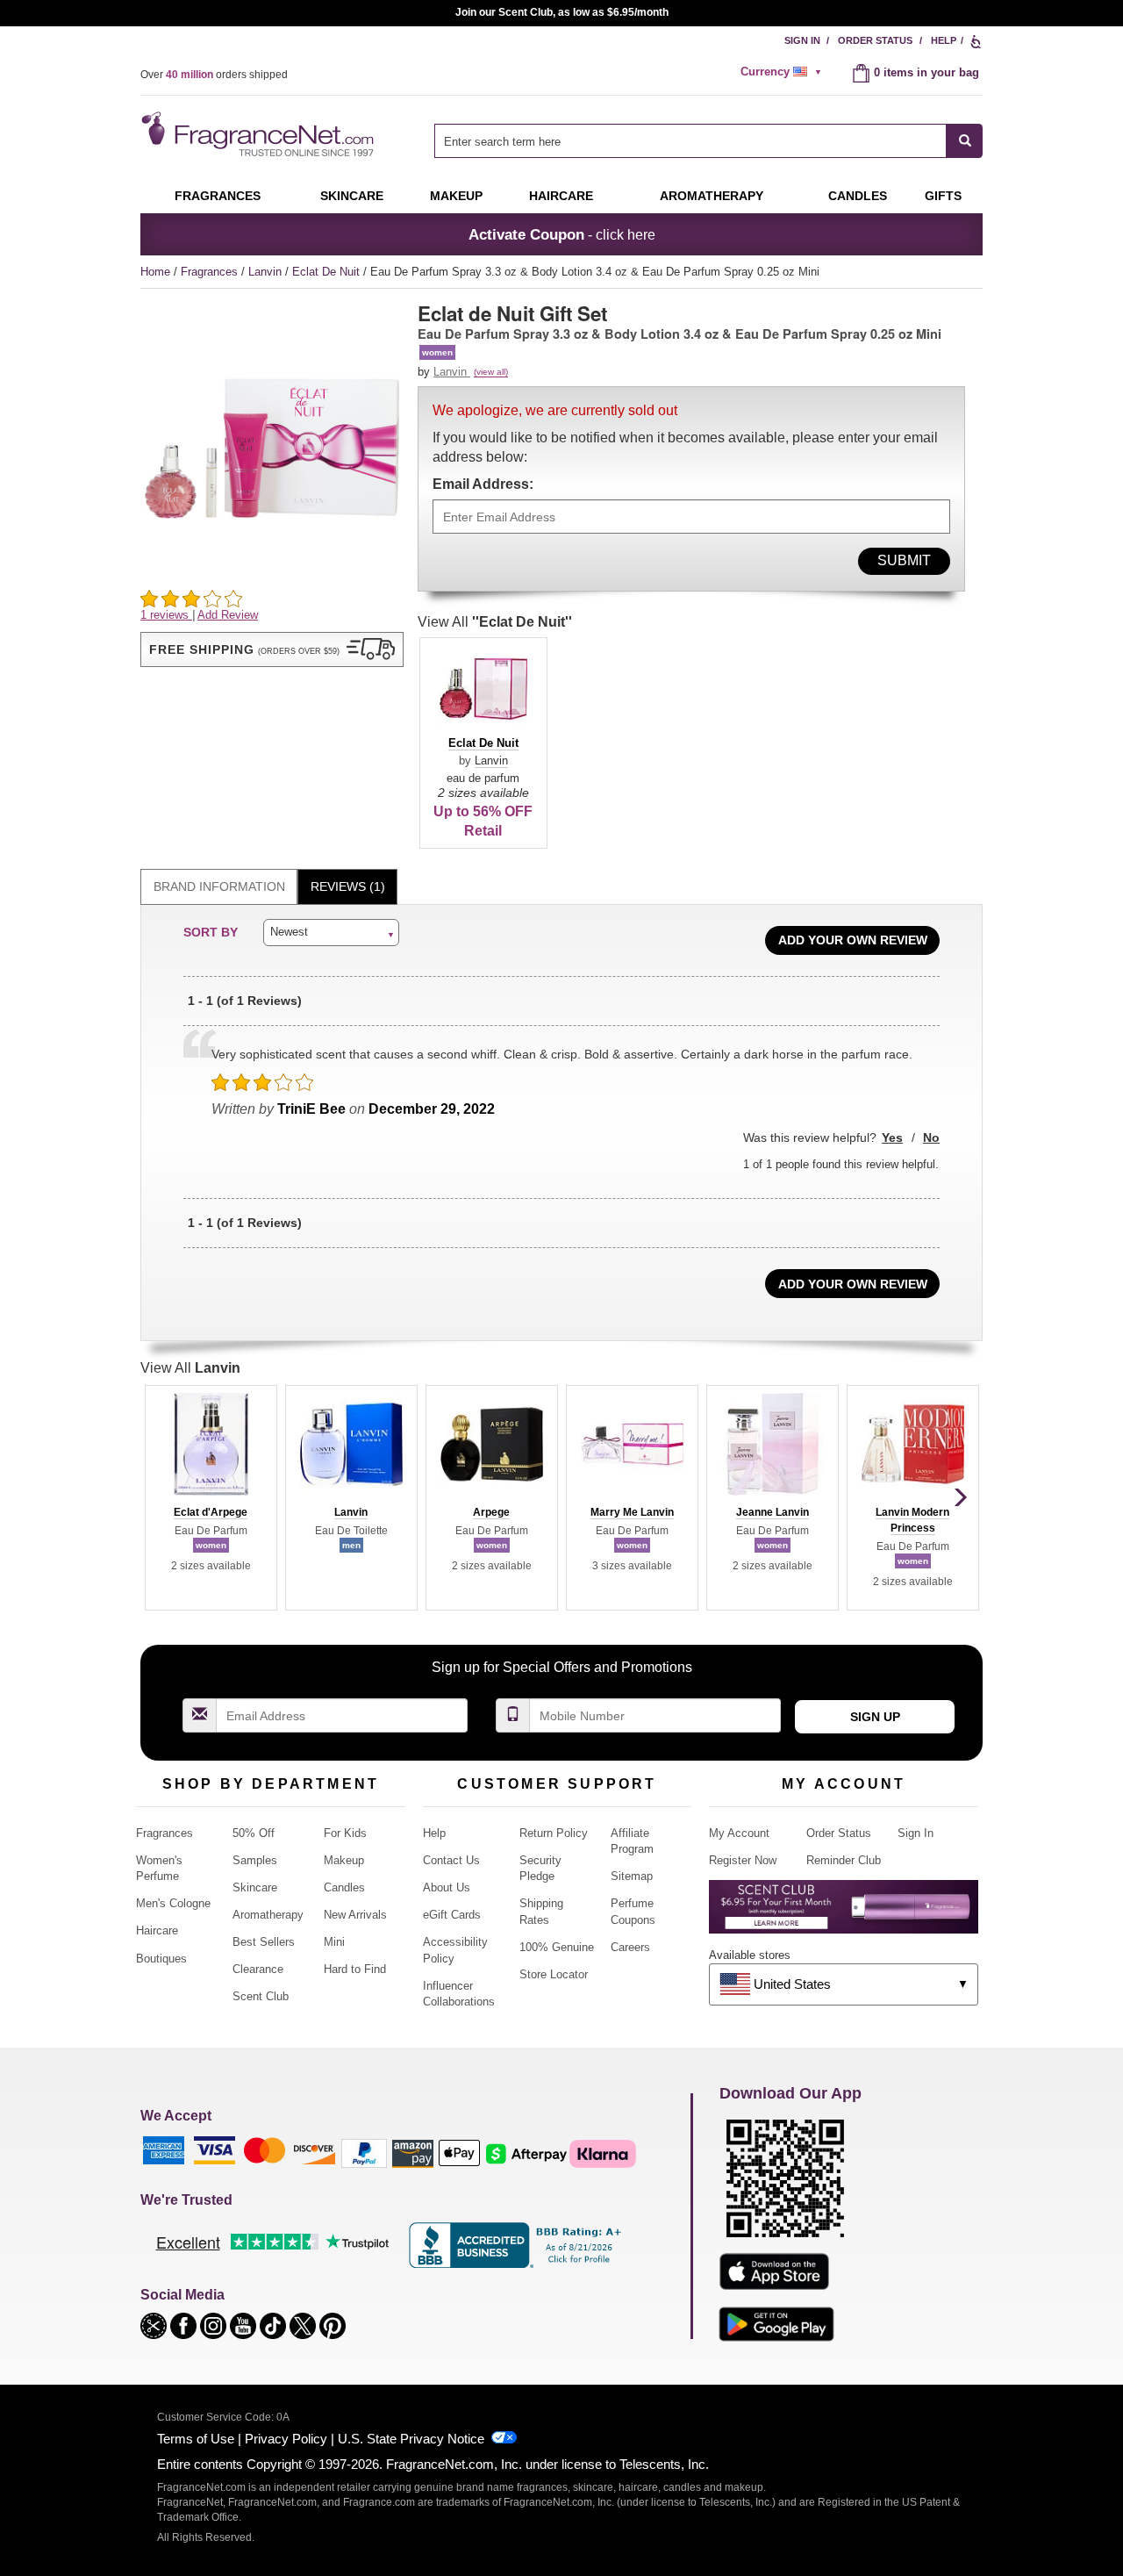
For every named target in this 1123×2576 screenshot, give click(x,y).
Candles (344, 1887)
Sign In (802, 40)
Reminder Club (844, 1860)
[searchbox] (690, 141)
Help (944, 40)
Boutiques (161, 1959)
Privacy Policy (286, 2439)
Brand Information (219, 886)
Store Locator (554, 1974)
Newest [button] (289, 932)
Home (155, 272)
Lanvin (267, 272)
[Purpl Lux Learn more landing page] (844, 1913)
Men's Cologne (173, 1903)
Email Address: (483, 484)
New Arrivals (355, 1915)
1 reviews (166, 615)
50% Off (254, 1833)
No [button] (931, 1137)
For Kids (345, 1833)
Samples (255, 1860)
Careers (630, 1947)
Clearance (258, 1969)
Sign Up (875, 1717)
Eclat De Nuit (328, 272)
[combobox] (708, 141)
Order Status (875, 40)
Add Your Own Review (853, 940)
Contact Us (451, 1860)
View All (495, 622)
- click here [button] (562, 234)
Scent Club (261, 1996)
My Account (739, 1833)
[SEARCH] (965, 141)
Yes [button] (892, 1137)
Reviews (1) (348, 886)
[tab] (219, 887)
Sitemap (632, 1876)
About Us (447, 1887)
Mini (334, 1942)
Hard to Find (355, 1969)
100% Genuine (557, 1947)
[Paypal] (364, 2153)
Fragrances (218, 196)
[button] (272, 649)
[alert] (783, 72)
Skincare (352, 196)
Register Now (743, 1860)
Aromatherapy (268, 1915)
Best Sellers (264, 1942)
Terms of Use (196, 2439)
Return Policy (554, 1833)
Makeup (456, 196)
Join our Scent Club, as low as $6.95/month (562, 12)
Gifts (943, 196)
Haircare (561, 196)
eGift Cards (452, 1915)
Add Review (228, 615)
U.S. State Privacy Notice (411, 2439)
